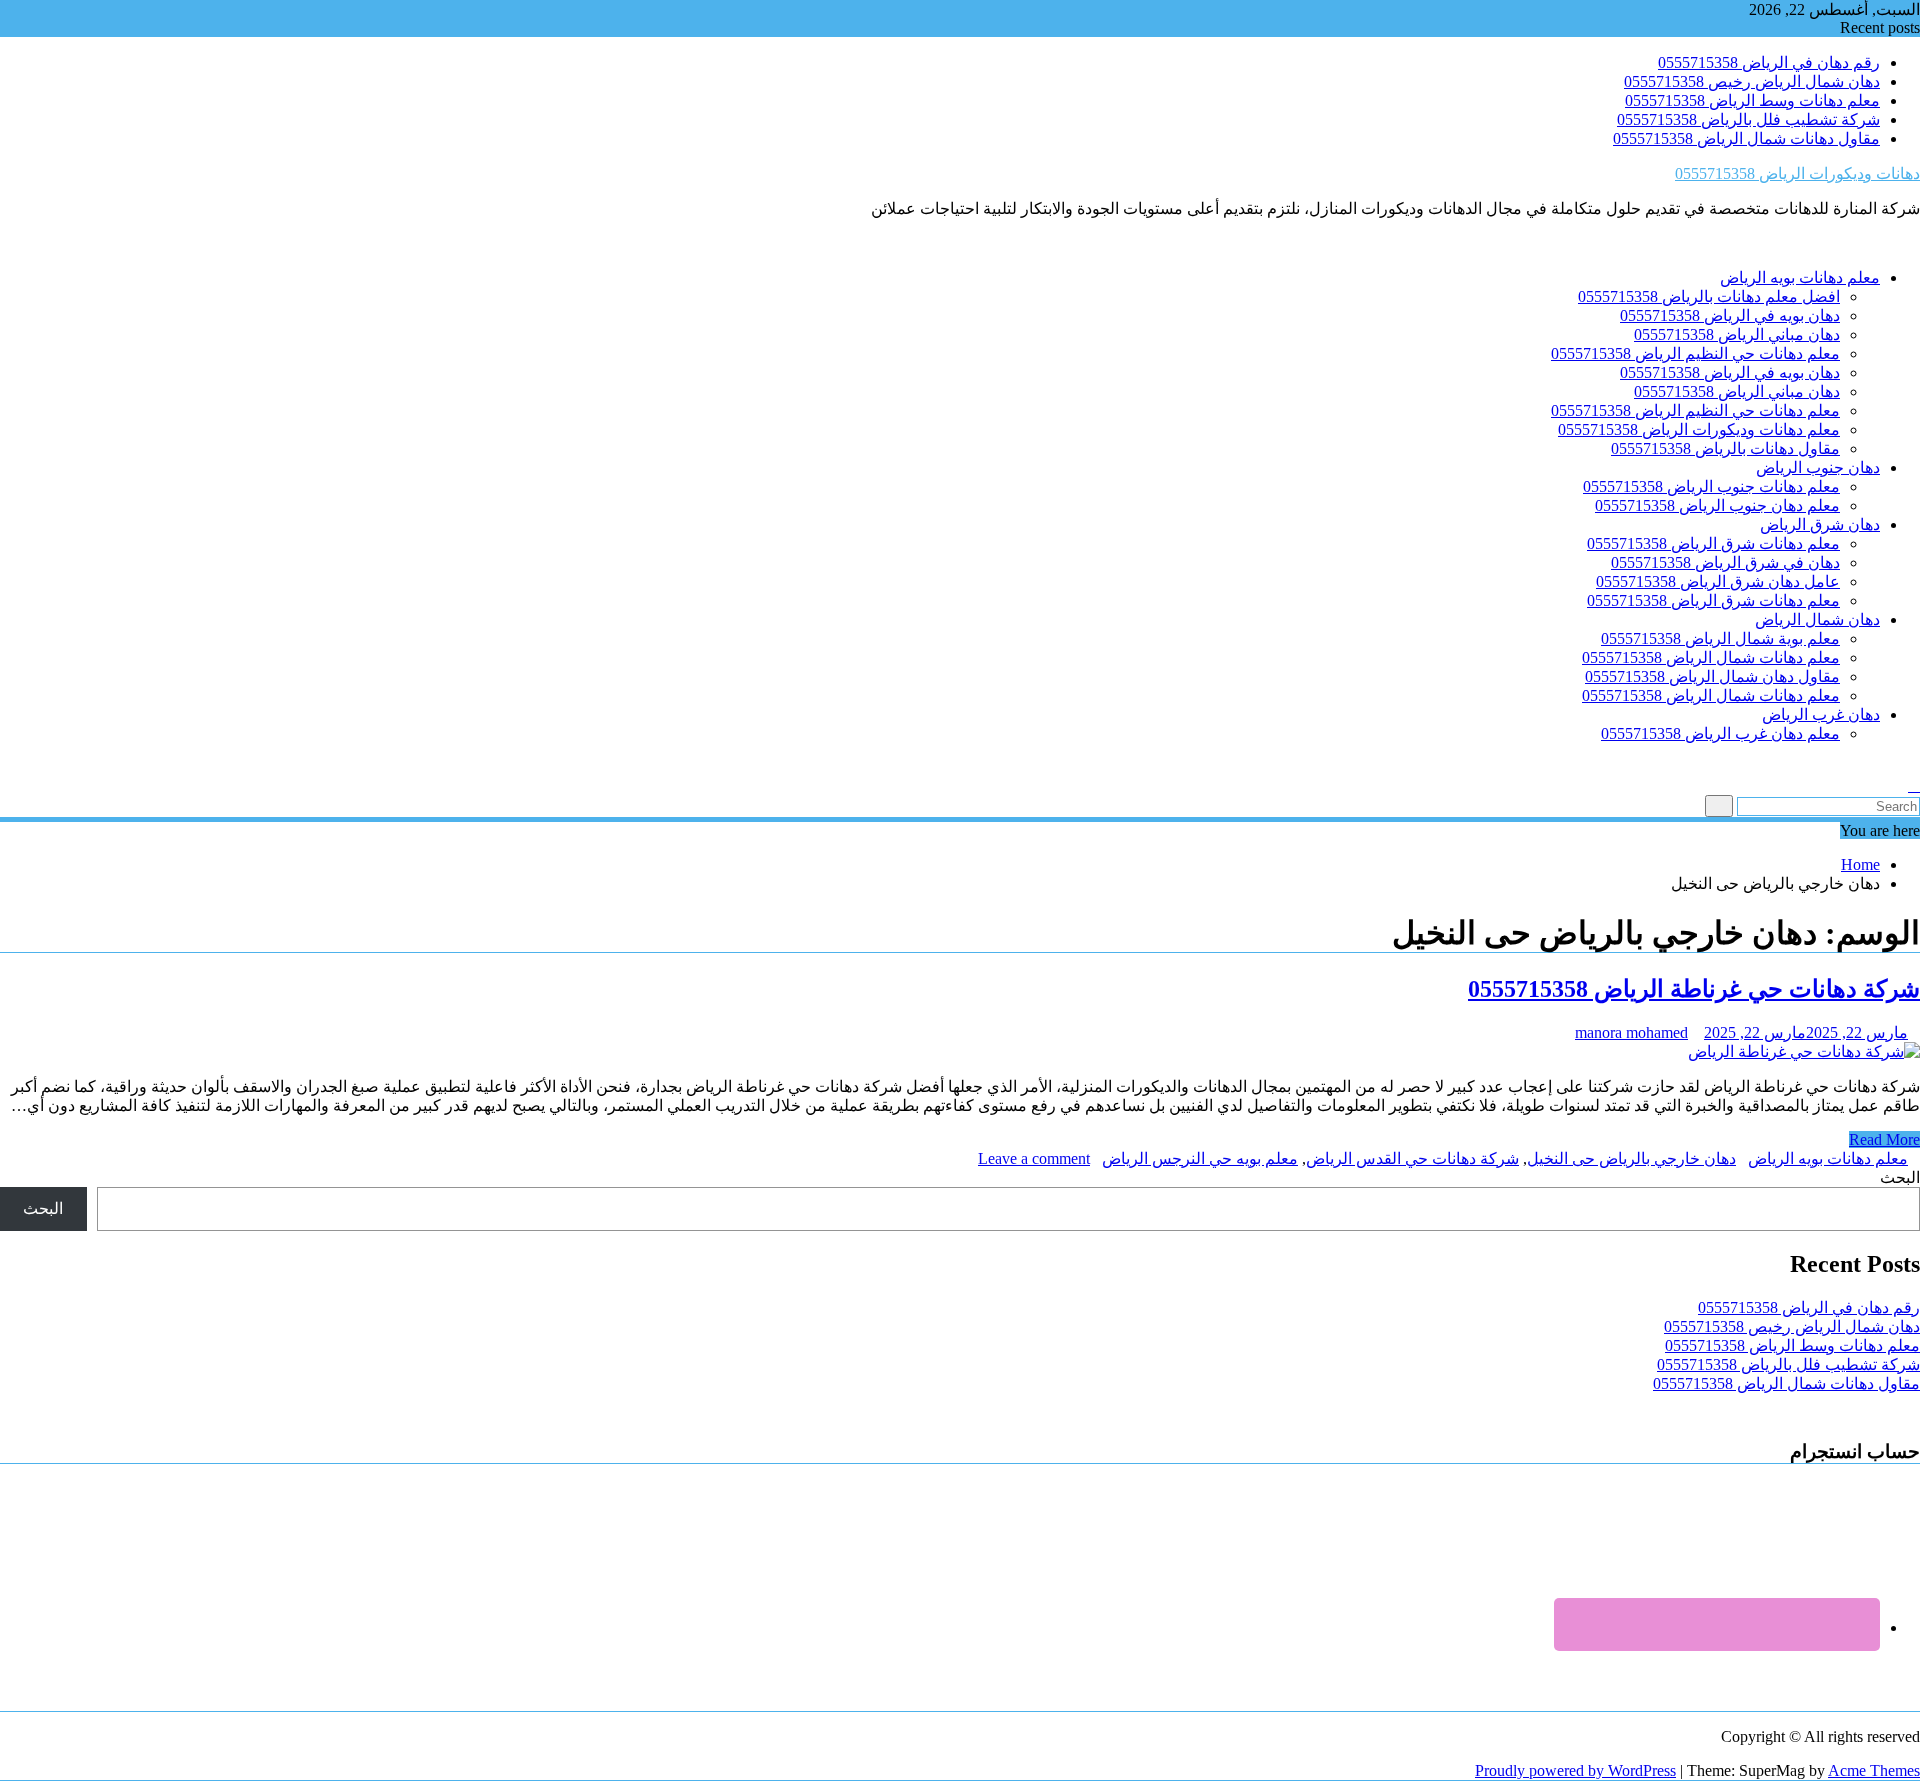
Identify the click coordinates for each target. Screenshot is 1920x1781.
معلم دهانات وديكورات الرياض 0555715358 (1699, 429)
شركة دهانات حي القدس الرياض (1412, 1158)
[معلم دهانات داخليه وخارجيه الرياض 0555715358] (1914, 767)
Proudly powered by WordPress (1575, 1770)
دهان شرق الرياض (1820, 524)
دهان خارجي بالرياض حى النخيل (1631, 1158)
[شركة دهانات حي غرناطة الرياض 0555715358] (1804, 1051)
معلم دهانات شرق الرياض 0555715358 (1713, 543)
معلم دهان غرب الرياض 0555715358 (1720, 733)
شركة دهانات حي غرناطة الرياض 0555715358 (1694, 989)
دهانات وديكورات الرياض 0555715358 (1797, 173)
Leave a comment (1034, 1158)
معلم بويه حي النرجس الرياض (1200, 1158)
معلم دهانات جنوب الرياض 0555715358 (1711, 486)
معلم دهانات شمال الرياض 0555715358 (1711, 657)
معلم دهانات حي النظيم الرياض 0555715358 (1695, 353)
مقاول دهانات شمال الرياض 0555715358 (1746, 138)
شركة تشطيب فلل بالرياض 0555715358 (1748, 119)
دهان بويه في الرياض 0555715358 (1730, 315)
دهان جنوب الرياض (1818, 467)
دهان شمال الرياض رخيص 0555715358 (1752, 81)
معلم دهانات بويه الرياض (1800, 277)
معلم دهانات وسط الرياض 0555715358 (1752, 100)
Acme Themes (1874, 1770)
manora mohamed (1631, 1032)
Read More (1884, 1139)
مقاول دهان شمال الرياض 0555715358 (1712, 676)
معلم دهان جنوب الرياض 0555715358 (1717, 505)
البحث (1900, 1177)
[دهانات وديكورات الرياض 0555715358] (1914, 242)
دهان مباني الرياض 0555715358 (1737, 334)
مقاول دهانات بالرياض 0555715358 (1725, 448)
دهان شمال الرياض (1817, 619)
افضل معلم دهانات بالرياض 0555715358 (1709, 296)
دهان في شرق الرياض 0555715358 (1725, 562)
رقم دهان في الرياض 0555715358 (1769, 62)
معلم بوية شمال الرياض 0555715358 (1720, 638)
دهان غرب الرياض (1821, 714)
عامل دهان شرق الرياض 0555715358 (1718, 581)
